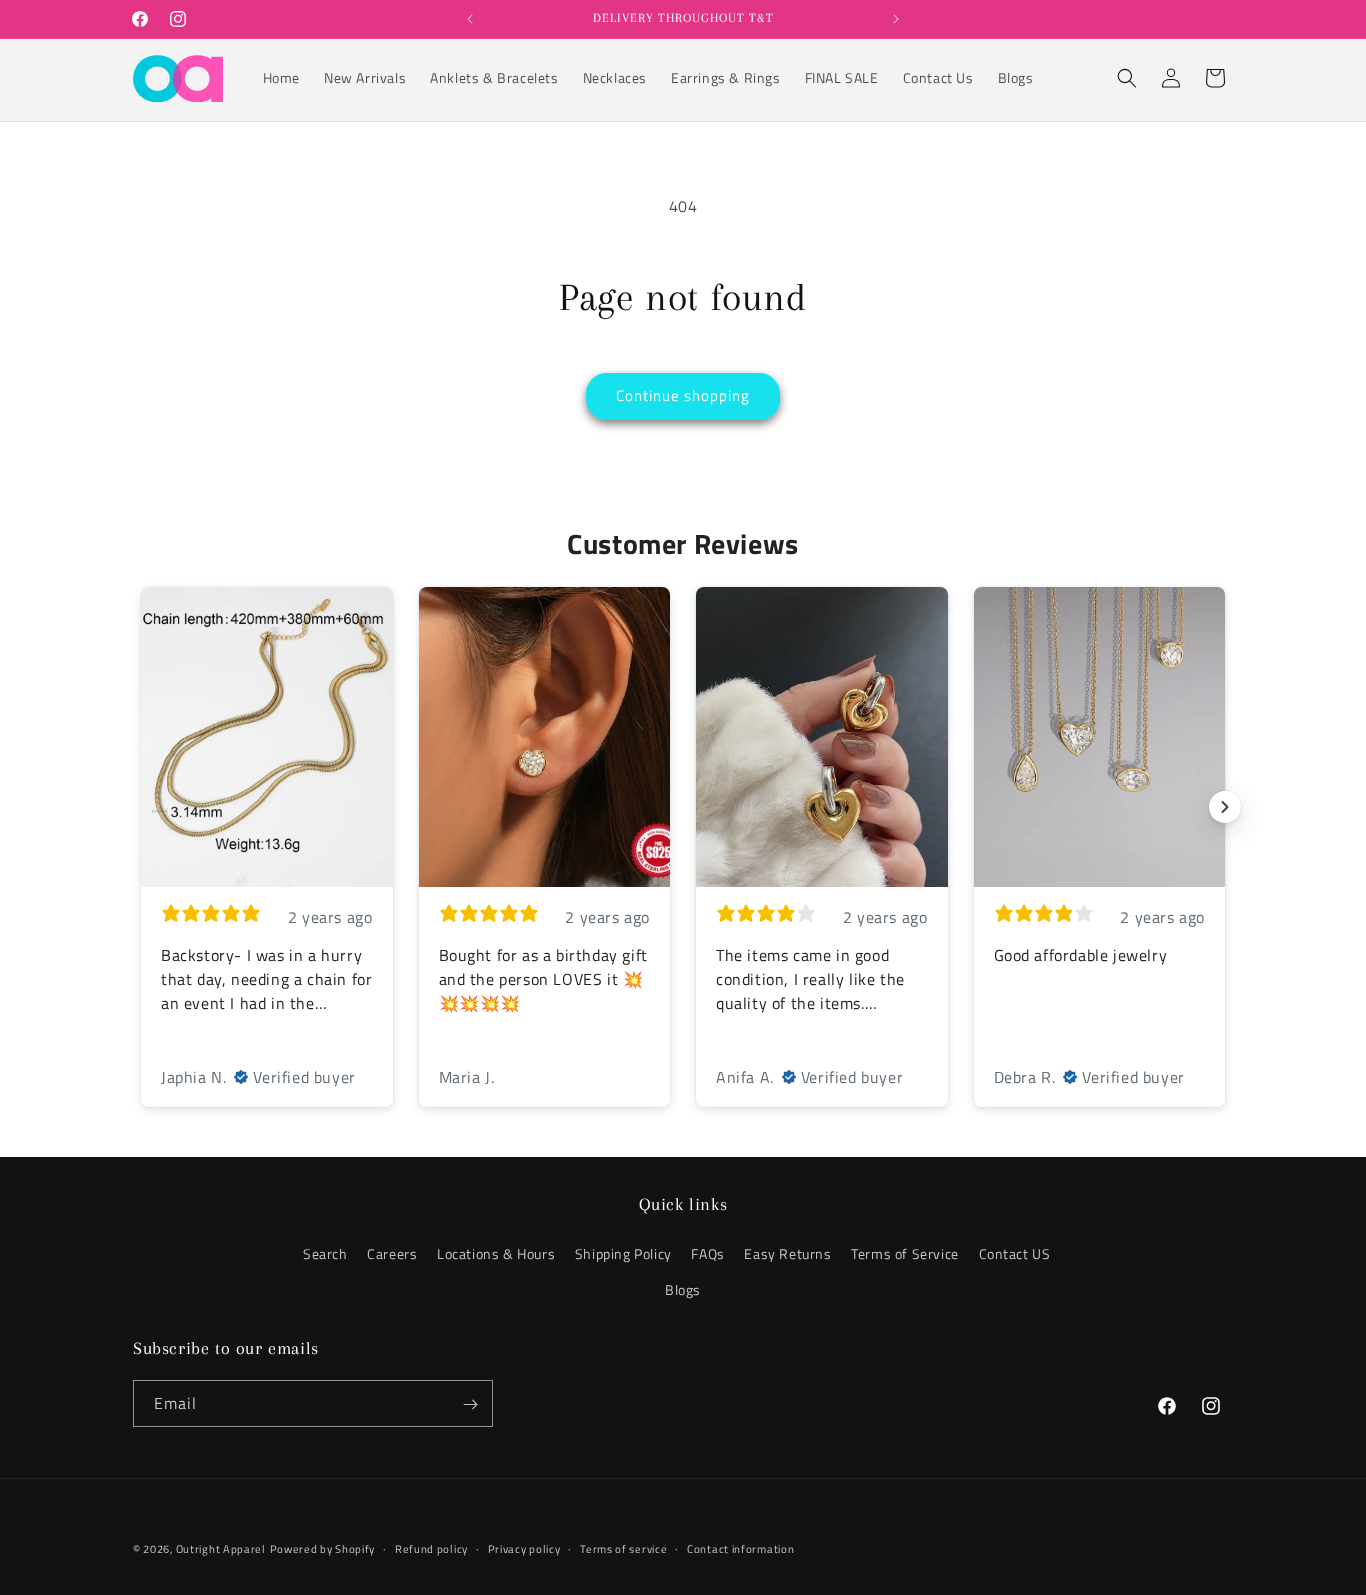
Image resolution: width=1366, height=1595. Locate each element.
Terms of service (623, 1548)
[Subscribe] (470, 1404)
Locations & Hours (496, 1254)
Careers (392, 1254)
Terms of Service (905, 1254)
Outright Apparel (221, 1549)
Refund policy (431, 1548)
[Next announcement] (896, 19)
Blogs (683, 1289)
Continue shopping (683, 395)
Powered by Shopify (323, 1549)
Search (325, 1254)
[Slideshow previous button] (141, 807)
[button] (1127, 78)
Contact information (740, 1548)
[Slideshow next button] (1225, 807)
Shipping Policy (623, 1254)
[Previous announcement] (470, 19)
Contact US (1015, 1254)
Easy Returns (787, 1254)
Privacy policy (524, 1548)
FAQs (707, 1254)
